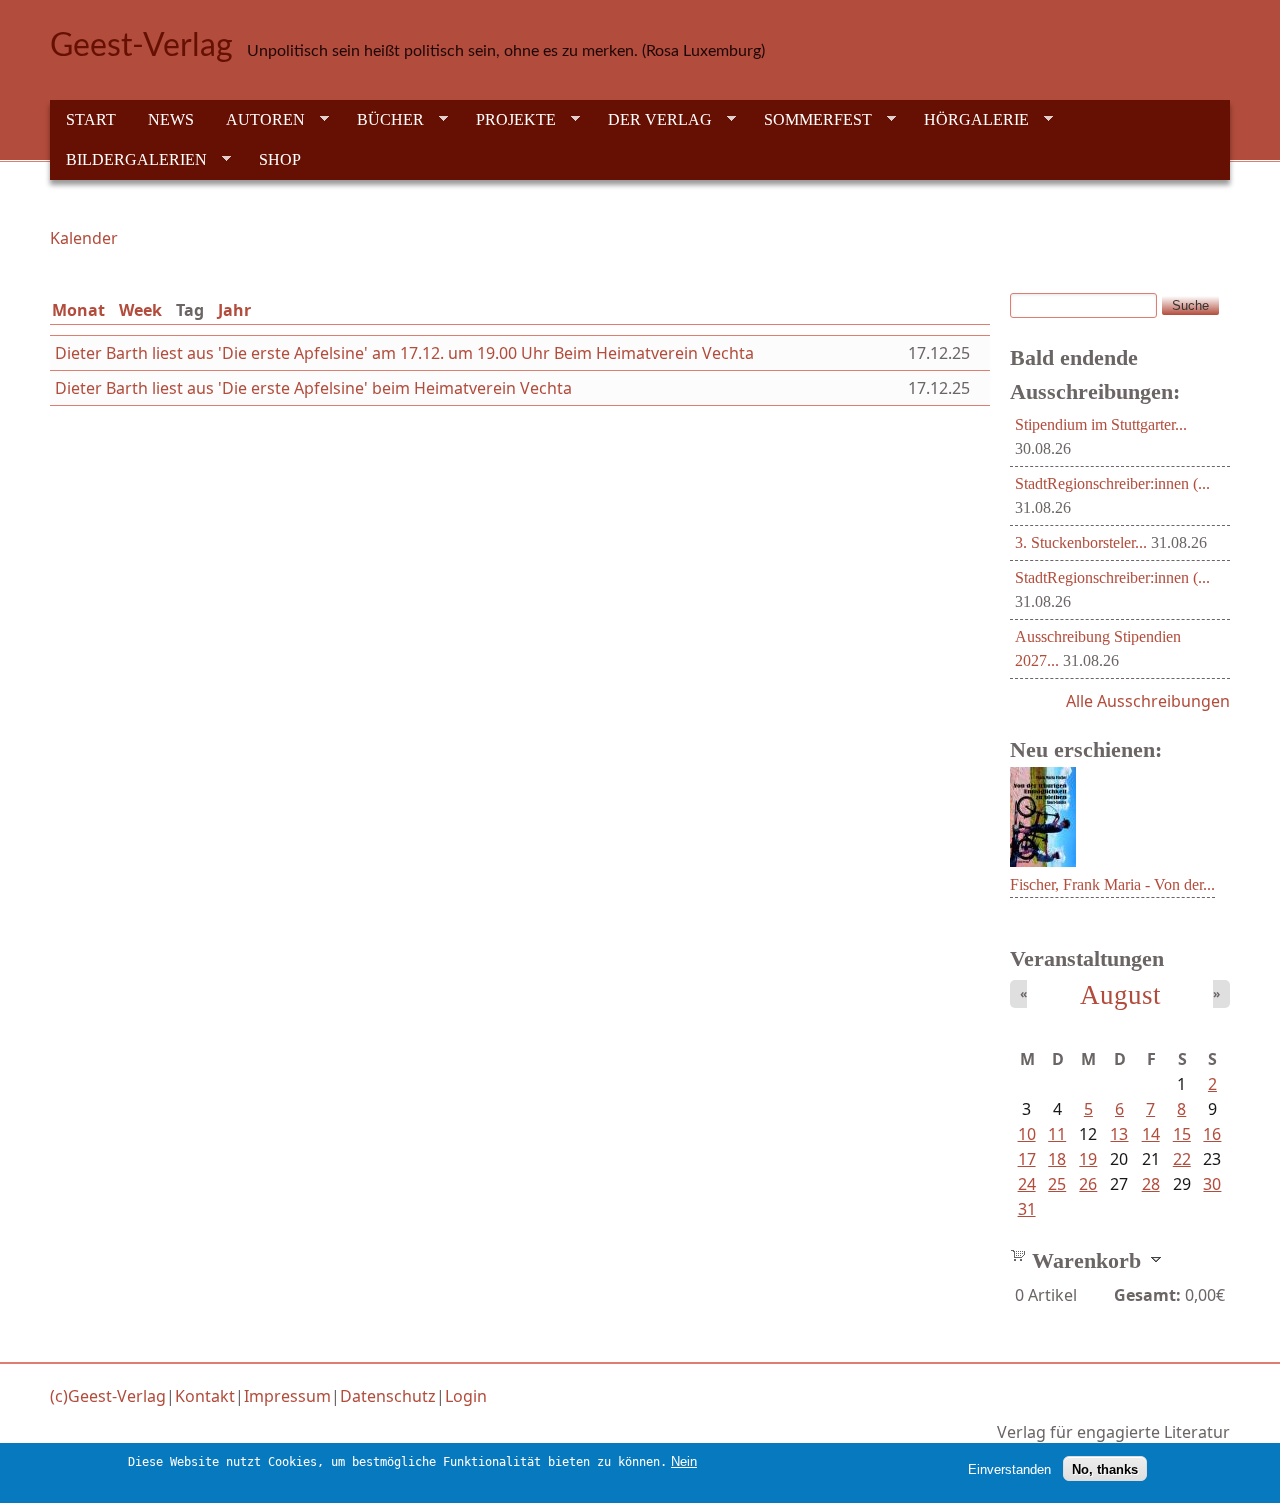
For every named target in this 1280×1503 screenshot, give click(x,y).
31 (1027, 1209)
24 (1027, 1184)
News (171, 119)
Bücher (382, 120)
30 (1212, 1184)
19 (1088, 1159)
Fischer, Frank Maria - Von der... (1112, 884)
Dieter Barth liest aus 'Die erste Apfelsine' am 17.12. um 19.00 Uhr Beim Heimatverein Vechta (404, 353)
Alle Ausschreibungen (1148, 701)
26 (1088, 1184)
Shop (280, 159)
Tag (194, 310)
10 (1027, 1134)
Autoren (257, 120)
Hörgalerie (968, 120)
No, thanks (1105, 1468)
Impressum (287, 1396)
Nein (684, 1461)
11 (1057, 1134)
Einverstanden (1009, 1468)
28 (1151, 1184)
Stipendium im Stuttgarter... (1101, 424)
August (1120, 995)
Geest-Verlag (141, 46)
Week (140, 310)
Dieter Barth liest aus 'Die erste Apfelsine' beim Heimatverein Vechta (313, 388)
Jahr (234, 310)
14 (1151, 1134)
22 (1182, 1159)
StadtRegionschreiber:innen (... (1112, 483)
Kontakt (205, 1396)
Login (466, 1396)
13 (1119, 1134)
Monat (78, 310)
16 (1212, 1134)
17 (1027, 1159)
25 (1057, 1184)
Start (91, 119)
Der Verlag (652, 120)
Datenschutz (388, 1396)
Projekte (508, 120)
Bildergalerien (128, 160)
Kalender (84, 238)
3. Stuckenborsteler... (1081, 542)
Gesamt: (1147, 1295)
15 (1182, 1134)
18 (1057, 1159)
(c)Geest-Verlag (108, 1396)
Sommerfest (810, 120)
